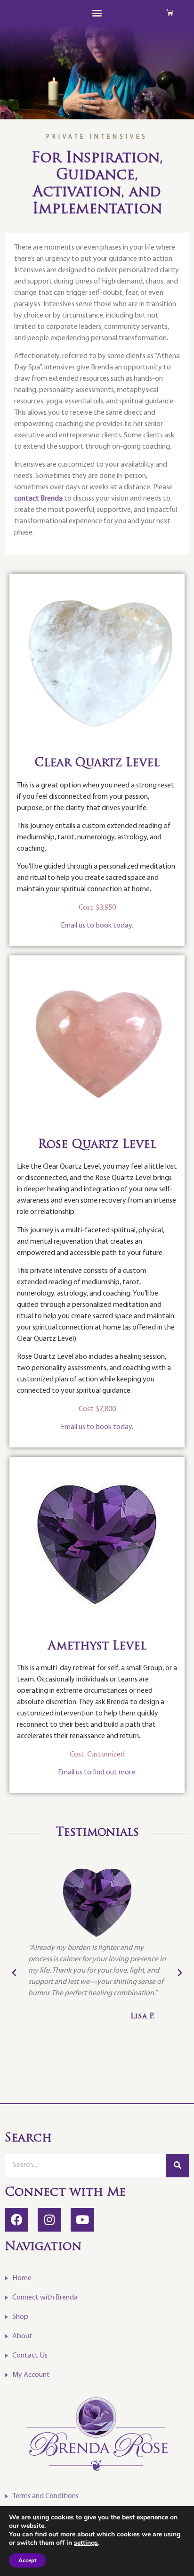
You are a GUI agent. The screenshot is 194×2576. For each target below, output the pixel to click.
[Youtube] (82, 2220)
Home (22, 2278)
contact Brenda (38, 499)
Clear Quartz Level (97, 763)
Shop (20, 2317)
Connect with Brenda (45, 2298)
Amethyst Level (97, 1647)
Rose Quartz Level (97, 1145)
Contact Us (30, 2356)
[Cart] (170, 12)
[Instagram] (49, 2220)
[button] (97, 13)
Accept (27, 2560)
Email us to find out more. (97, 1773)
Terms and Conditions (45, 2496)
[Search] (178, 2166)
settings (86, 2543)
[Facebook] (16, 2220)
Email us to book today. (97, 926)
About (22, 2336)
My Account (31, 2375)
